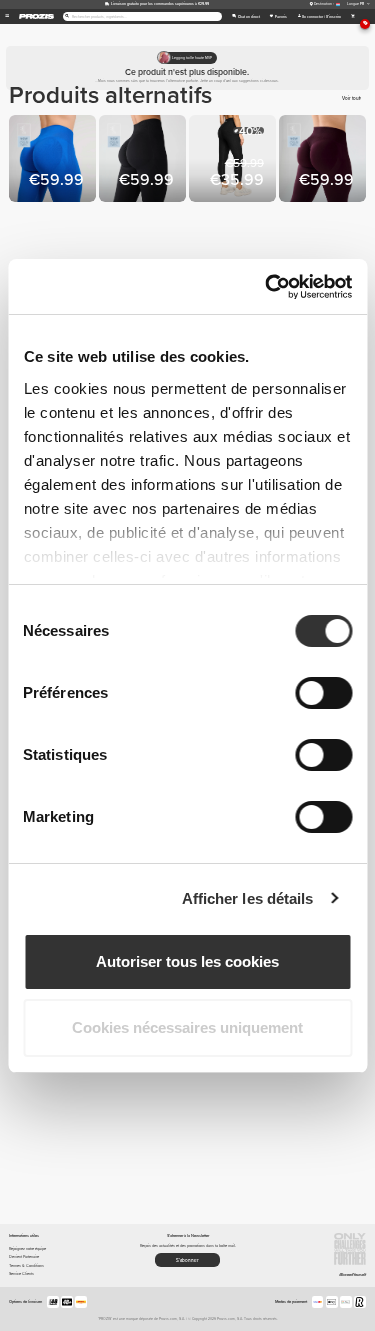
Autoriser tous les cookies (187, 961)
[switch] (323, 693)
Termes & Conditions (26, 1265)
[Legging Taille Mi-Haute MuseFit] (54, 160)
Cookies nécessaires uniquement (187, 1027)
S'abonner (187, 1260)
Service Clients (21, 1273)
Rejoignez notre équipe (27, 1248)
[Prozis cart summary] (352, 16)
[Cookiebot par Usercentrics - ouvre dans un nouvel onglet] (267, 287)
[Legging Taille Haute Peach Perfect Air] (144, 160)
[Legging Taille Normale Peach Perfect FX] (234, 160)
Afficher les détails (248, 898)
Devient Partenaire (24, 1256)
